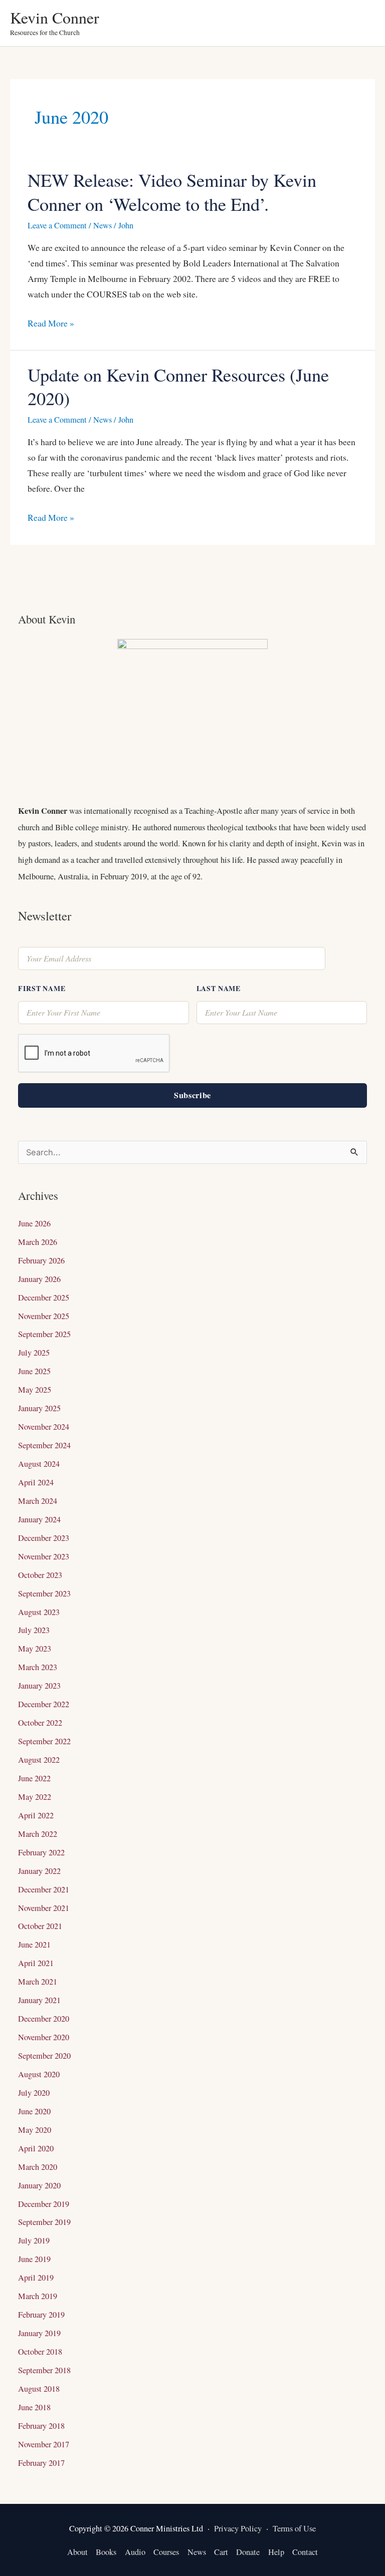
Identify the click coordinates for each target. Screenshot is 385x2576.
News (103, 225)
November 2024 (44, 1427)
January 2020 (39, 2185)
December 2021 (44, 1889)
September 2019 (44, 2222)
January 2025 (39, 1408)
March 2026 (38, 1242)
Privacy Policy (238, 2528)
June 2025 (34, 1371)
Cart (221, 2552)
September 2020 (44, 2056)
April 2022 (36, 1815)
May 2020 (35, 2130)
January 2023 (39, 1686)
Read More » (51, 323)
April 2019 (36, 2278)
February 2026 (41, 1260)
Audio (135, 2552)
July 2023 (34, 1630)
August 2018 (39, 2389)
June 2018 (34, 2407)
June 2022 (34, 1778)
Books (106, 2552)
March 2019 (38, 2296)
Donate (248, 2552)
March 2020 (38, 2167)
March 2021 (38, 1982)
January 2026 (39, 1279)
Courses (166, 2552)
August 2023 (39, 1612)
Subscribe (192, 1095)
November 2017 (44, 2444)
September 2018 (44, 2370)
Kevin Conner (55, 17)
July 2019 (34, 2240)
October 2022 (40, 1723)
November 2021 (44, 1908)
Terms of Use (294, 2528)
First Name (42, 988)
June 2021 (34, 1945)
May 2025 (35, 1390)
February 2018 (41, 2426)
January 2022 (39, 1871)
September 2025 (44, 1334)
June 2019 (34, 2259)
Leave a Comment (57, 225)
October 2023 (40, 1575)
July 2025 (34, 1353)
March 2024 (38, 1501)
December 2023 (44, 1538)
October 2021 (40, 1926)
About (77, 2552)
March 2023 (38, 1667)
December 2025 (44, 1298)
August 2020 (39, 2074)
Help (276, 2552)
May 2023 (35, 1649)
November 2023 (44, 1556)
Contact (305, 2552)
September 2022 (44, 1741)
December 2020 (44, 2019)
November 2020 (44, 2037)
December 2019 (44, 2204)
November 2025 (44, 1316)
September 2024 (44, 1445)
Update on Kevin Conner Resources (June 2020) (178, 386)
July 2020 (34, 2093)
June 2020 (34, 2111)
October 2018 (40, 2352)
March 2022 (38, 1834)
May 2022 (35, 1797)
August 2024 (39, 1464)
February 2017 (41, 2463)
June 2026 (34, 1223)
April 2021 (36, 1963)
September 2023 (44, 1593)
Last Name (219, 988)
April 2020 (36, 2148)
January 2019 (39, 2333)
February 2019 (41, 2315)
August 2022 (39, 1760)
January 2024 (39, 1519)
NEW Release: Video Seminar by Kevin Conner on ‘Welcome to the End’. (172, 192)
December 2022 (44, 1704)
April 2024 (36, 1482)
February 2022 (41, 1852)
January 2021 (39, 2000)
